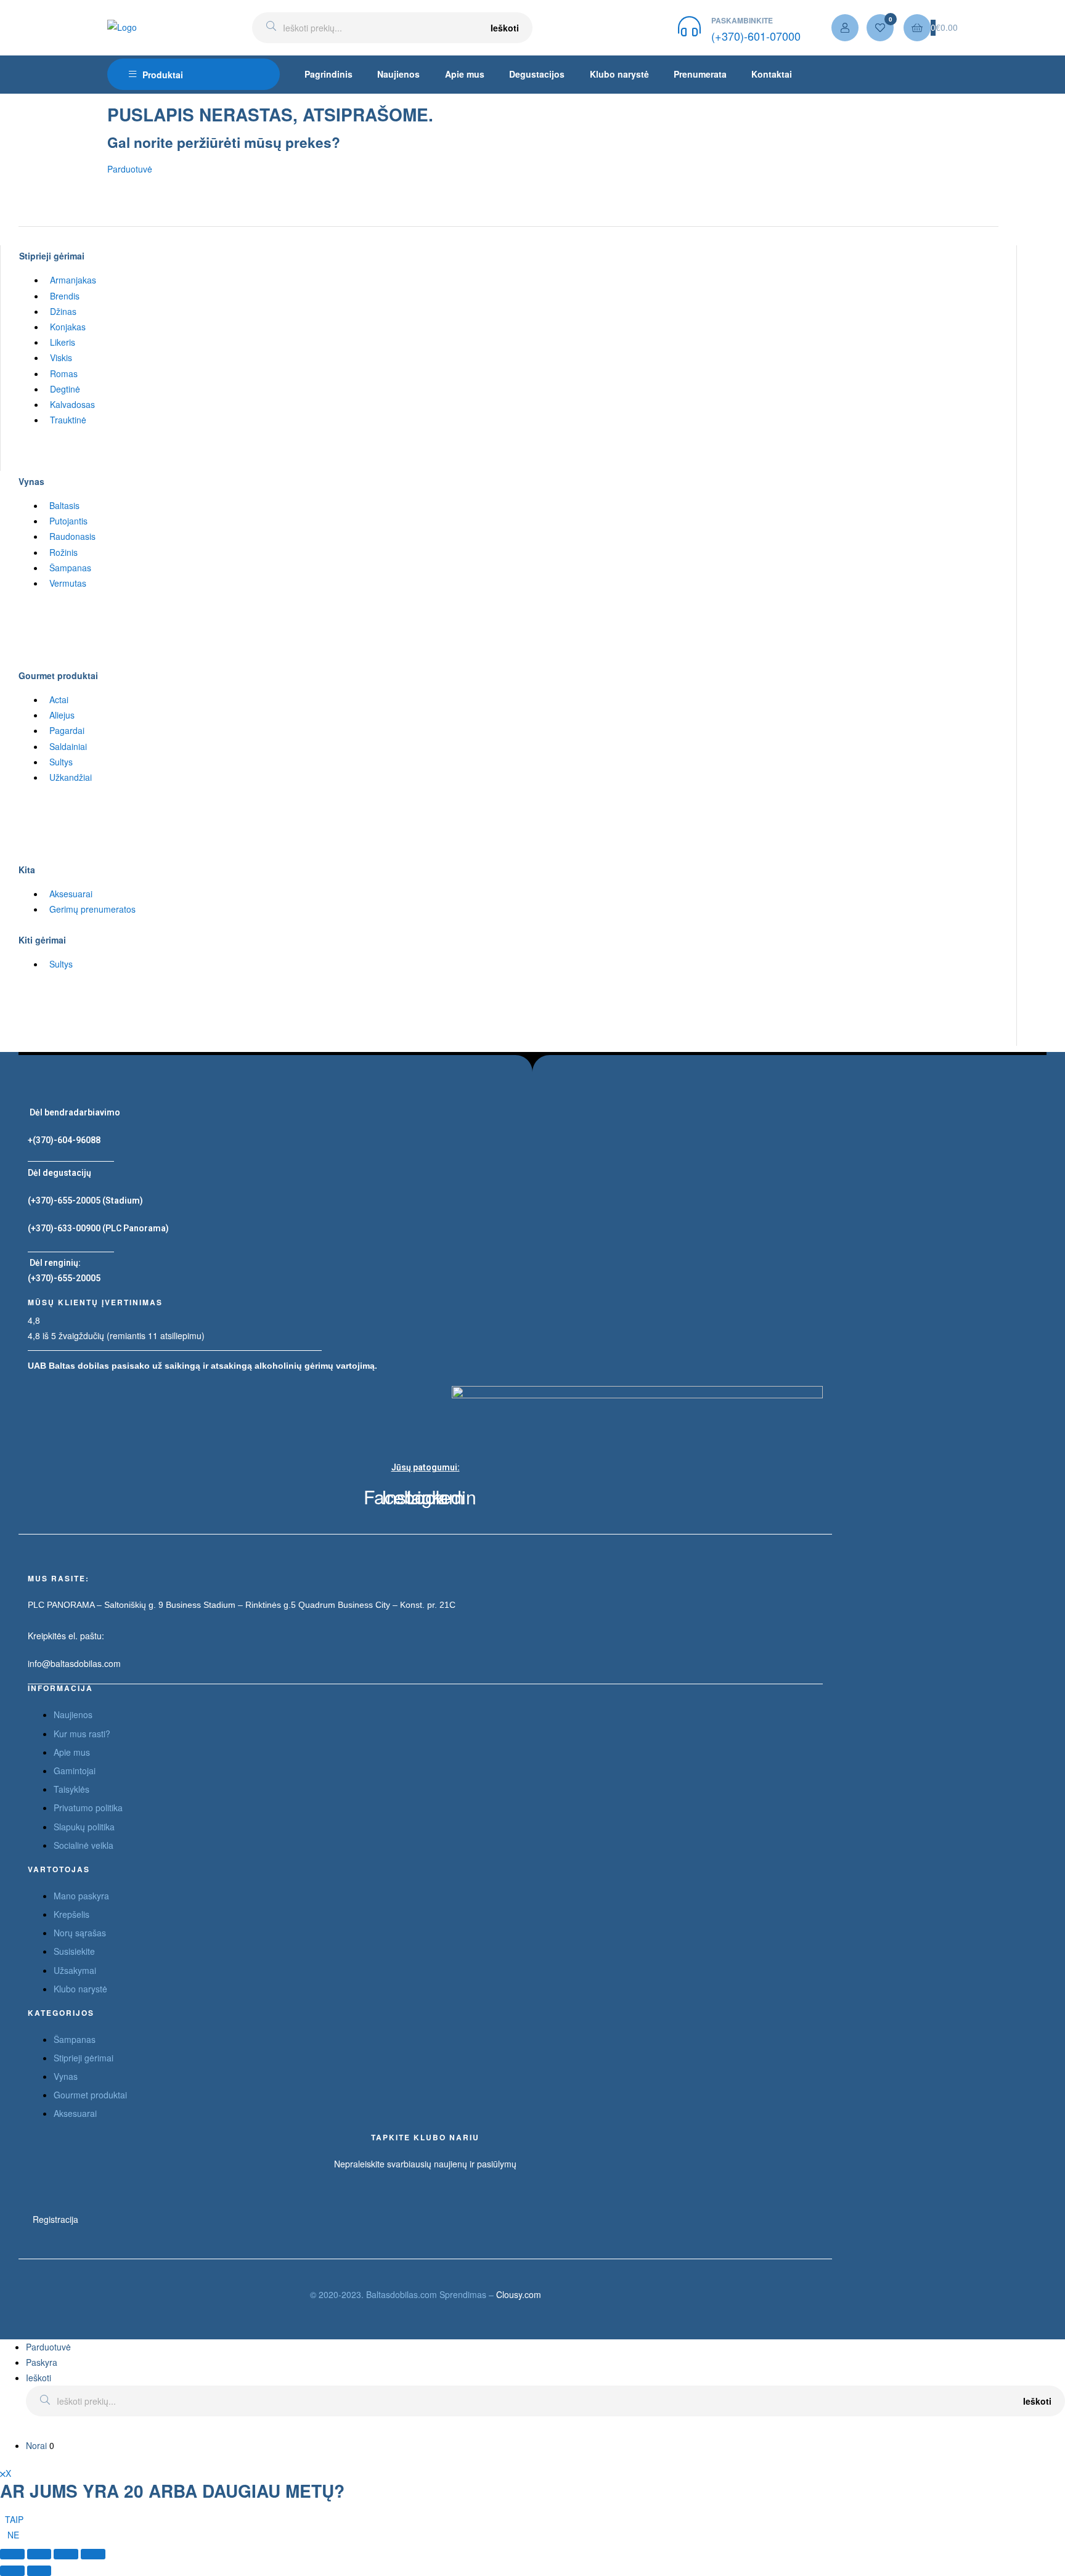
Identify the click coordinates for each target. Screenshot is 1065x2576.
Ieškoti (505, 28)
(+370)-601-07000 (756, 36)
